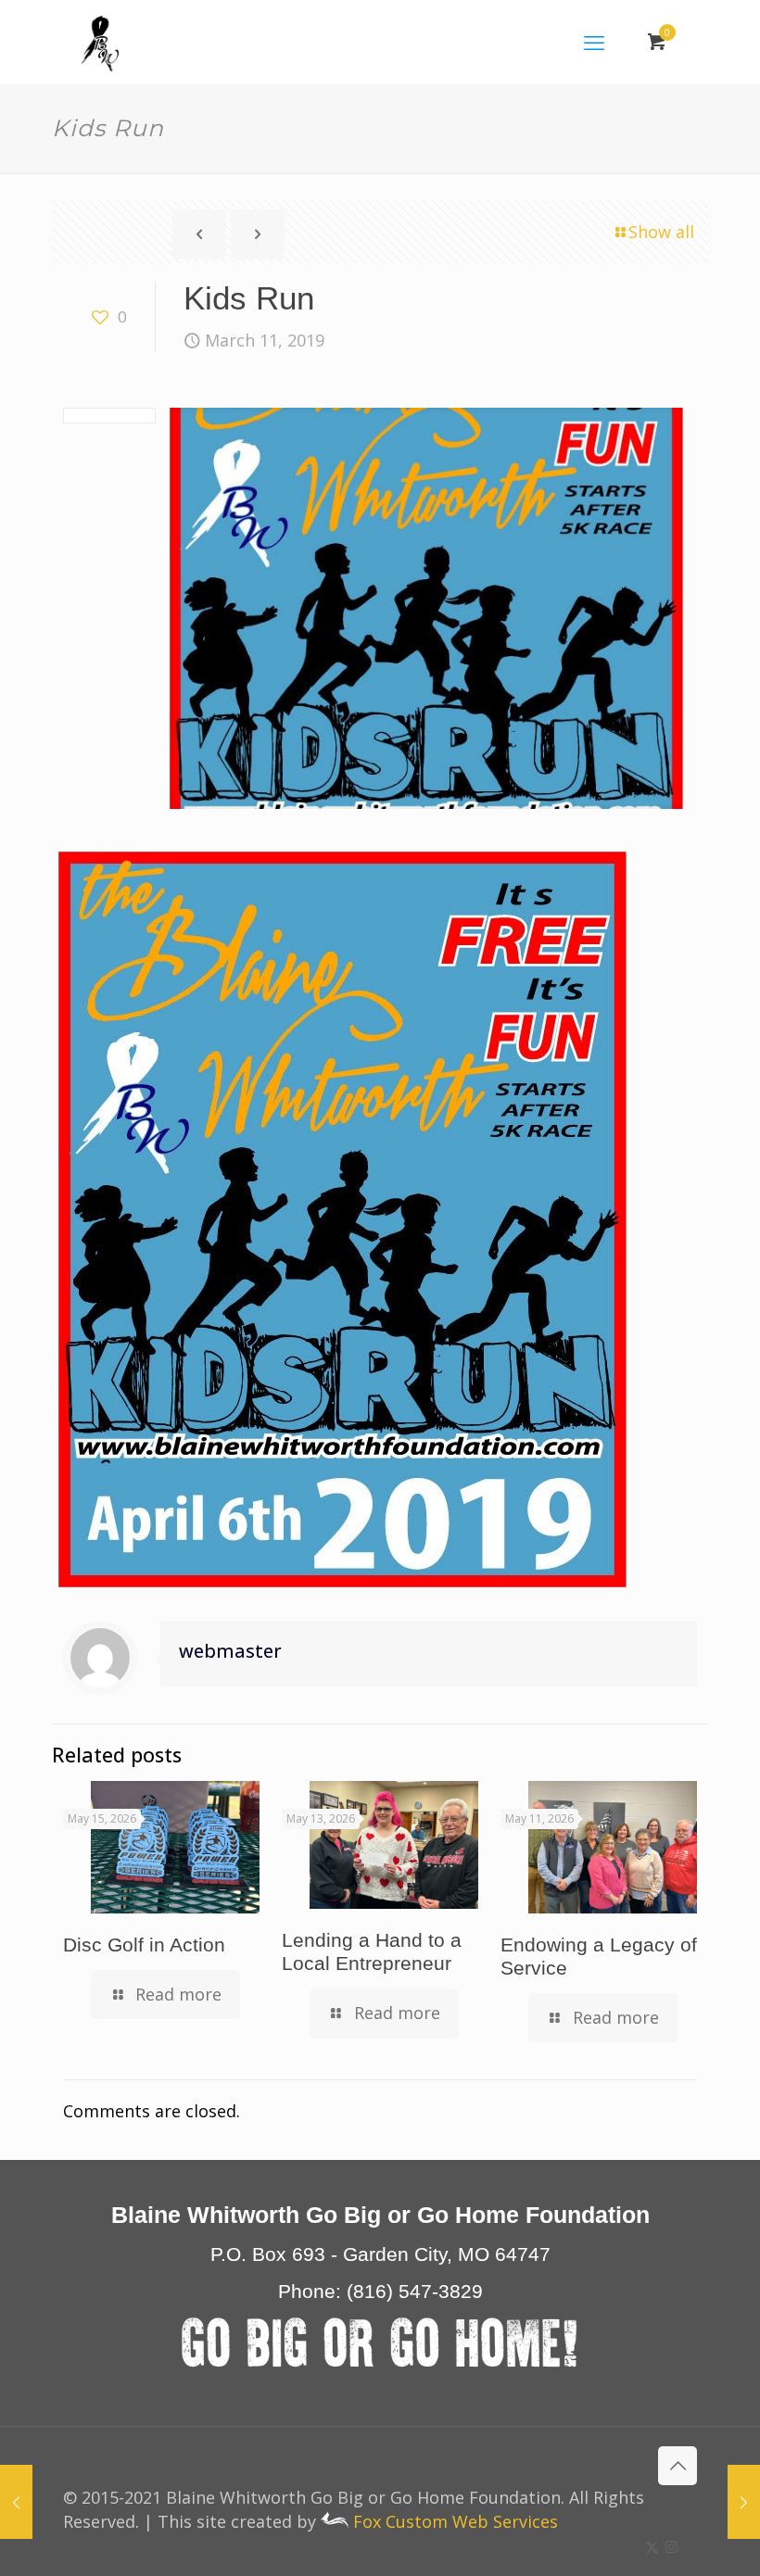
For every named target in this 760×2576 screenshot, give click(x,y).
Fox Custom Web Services (453, 2521)
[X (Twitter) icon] (652, 2546)
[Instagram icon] (671, 2546)
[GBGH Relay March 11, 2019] (744, 2502)
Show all (661, 232)
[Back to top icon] (678, 2466)
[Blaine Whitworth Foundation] (100, 42)
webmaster (230, 1651)
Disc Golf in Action (144, 1945)
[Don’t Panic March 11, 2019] (16, 2502)
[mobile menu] (594, 42)
